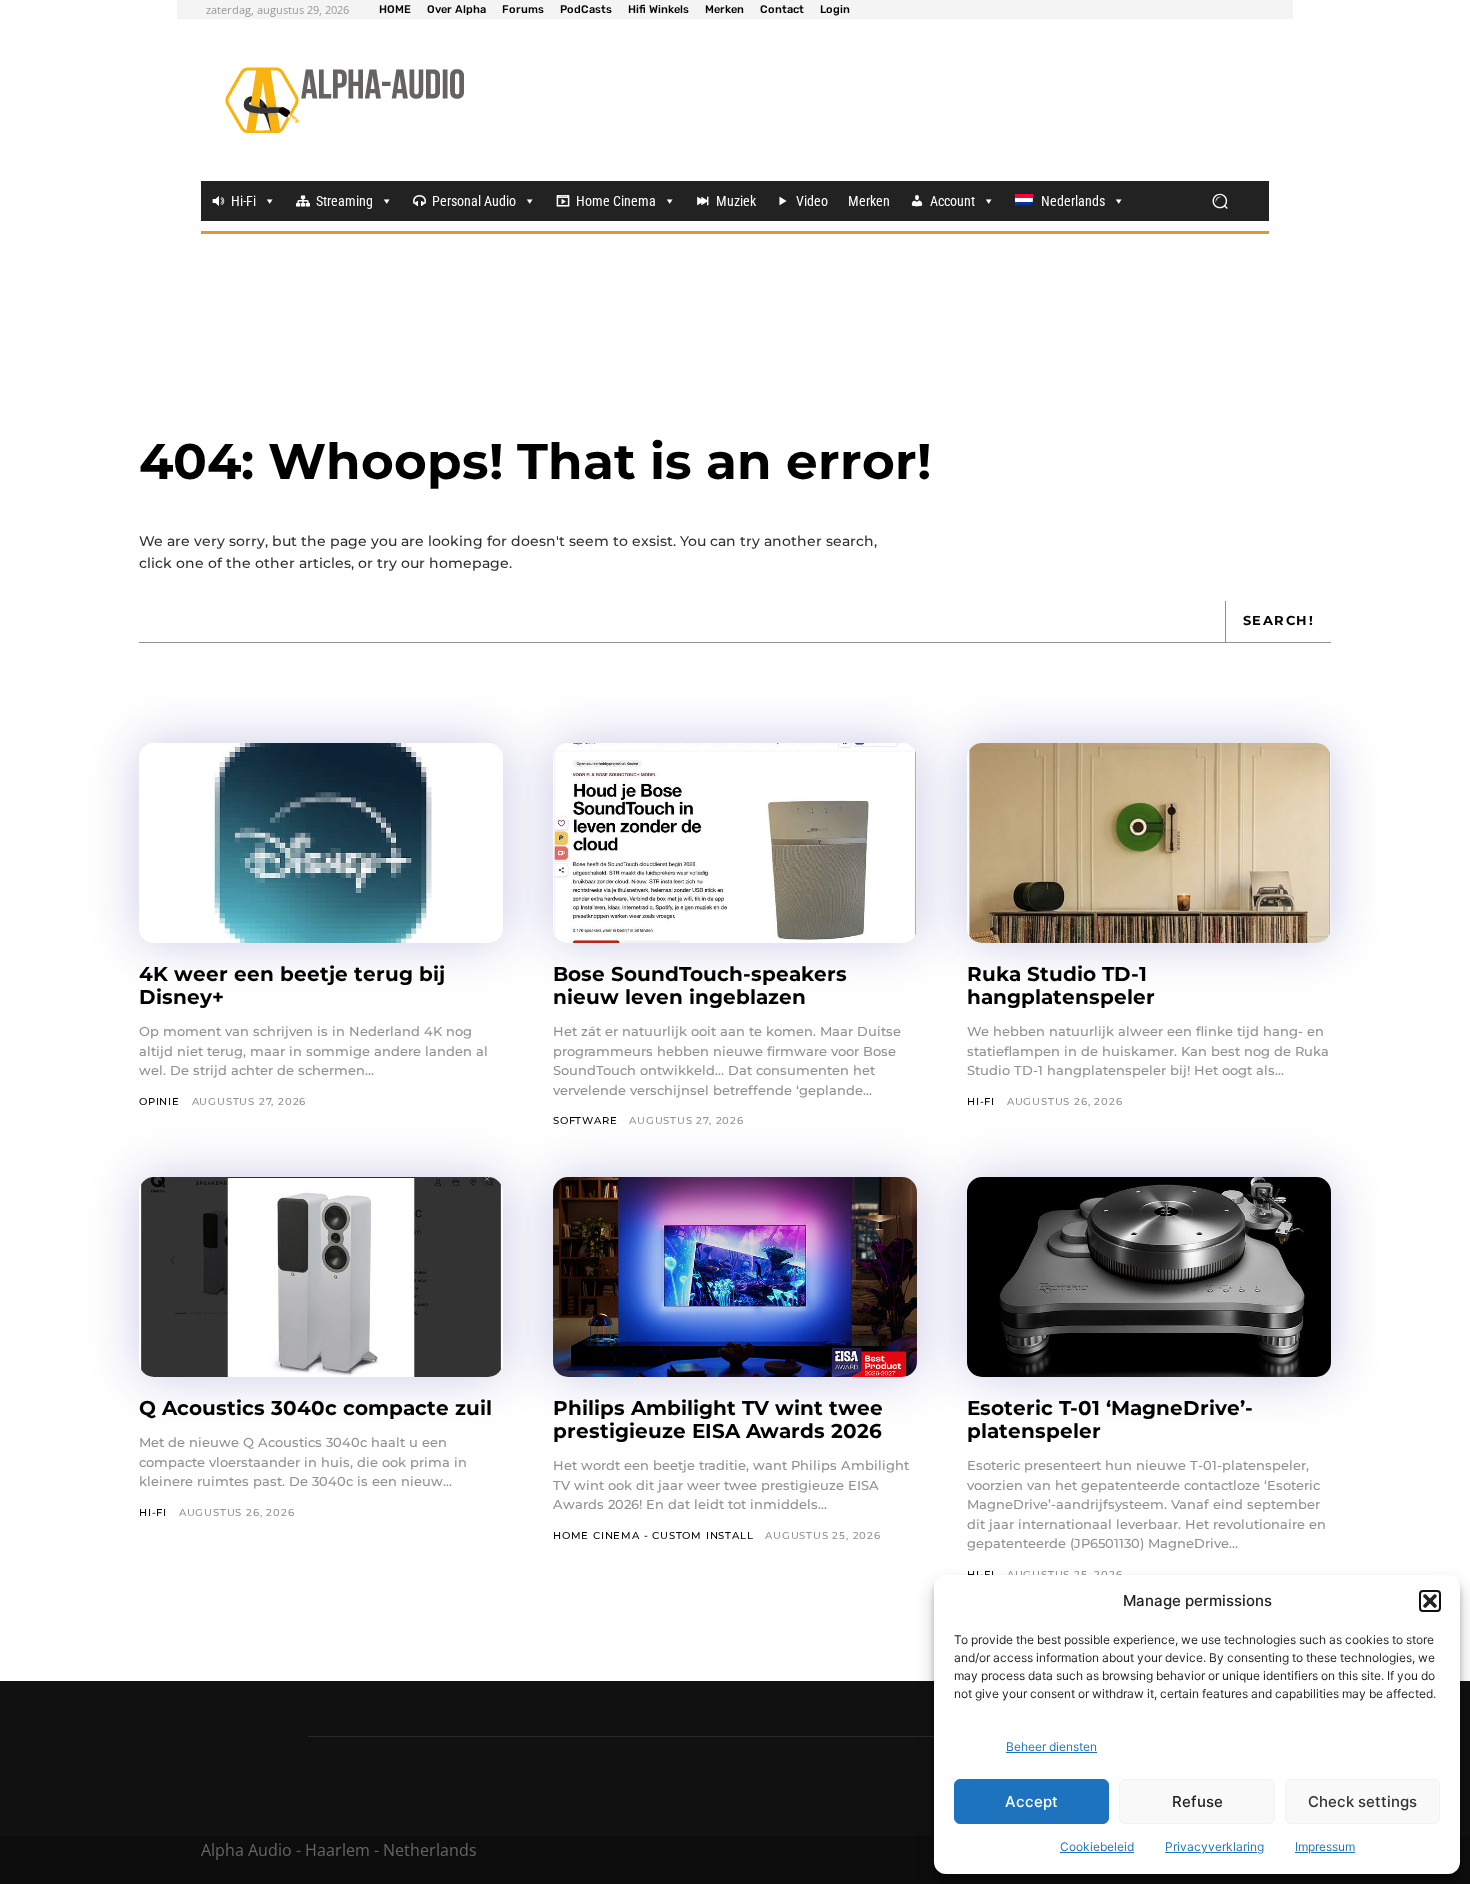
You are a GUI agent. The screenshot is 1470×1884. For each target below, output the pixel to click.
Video (812, 201)
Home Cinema (616, 201)
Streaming (344, 201)
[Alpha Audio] (344, 100)
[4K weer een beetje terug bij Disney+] (321, 843)
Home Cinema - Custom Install (653, 1535)
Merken (869, 201)
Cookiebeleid (1097, 1846)
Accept (1031, 1801)
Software (585, 1120)
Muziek (736, 201)
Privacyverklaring (1214, 1846)
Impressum (1325, 1846)
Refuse (1197, 1801)
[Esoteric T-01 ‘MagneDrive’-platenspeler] (1149, 1277)
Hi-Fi (243, 201)
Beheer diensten (1051, 1746)
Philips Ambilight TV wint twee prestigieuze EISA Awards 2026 (718, 1419)
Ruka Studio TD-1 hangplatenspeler (1061, 985)
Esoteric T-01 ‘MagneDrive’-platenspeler (1110, 1419)
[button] (1430, 1601)
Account (952, 201)
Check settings (1362, 1801)
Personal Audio (474, 201)
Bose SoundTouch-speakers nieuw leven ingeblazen (700, 985)
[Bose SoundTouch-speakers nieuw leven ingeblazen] (735, 843)
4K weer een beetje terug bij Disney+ (292, 985)
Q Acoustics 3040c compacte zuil (315, 1408)
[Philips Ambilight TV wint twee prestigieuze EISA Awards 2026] (735, 1277)
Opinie (159, 1101)
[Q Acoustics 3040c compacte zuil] (321, 1277)
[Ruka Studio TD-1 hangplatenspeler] (1149, 843)
